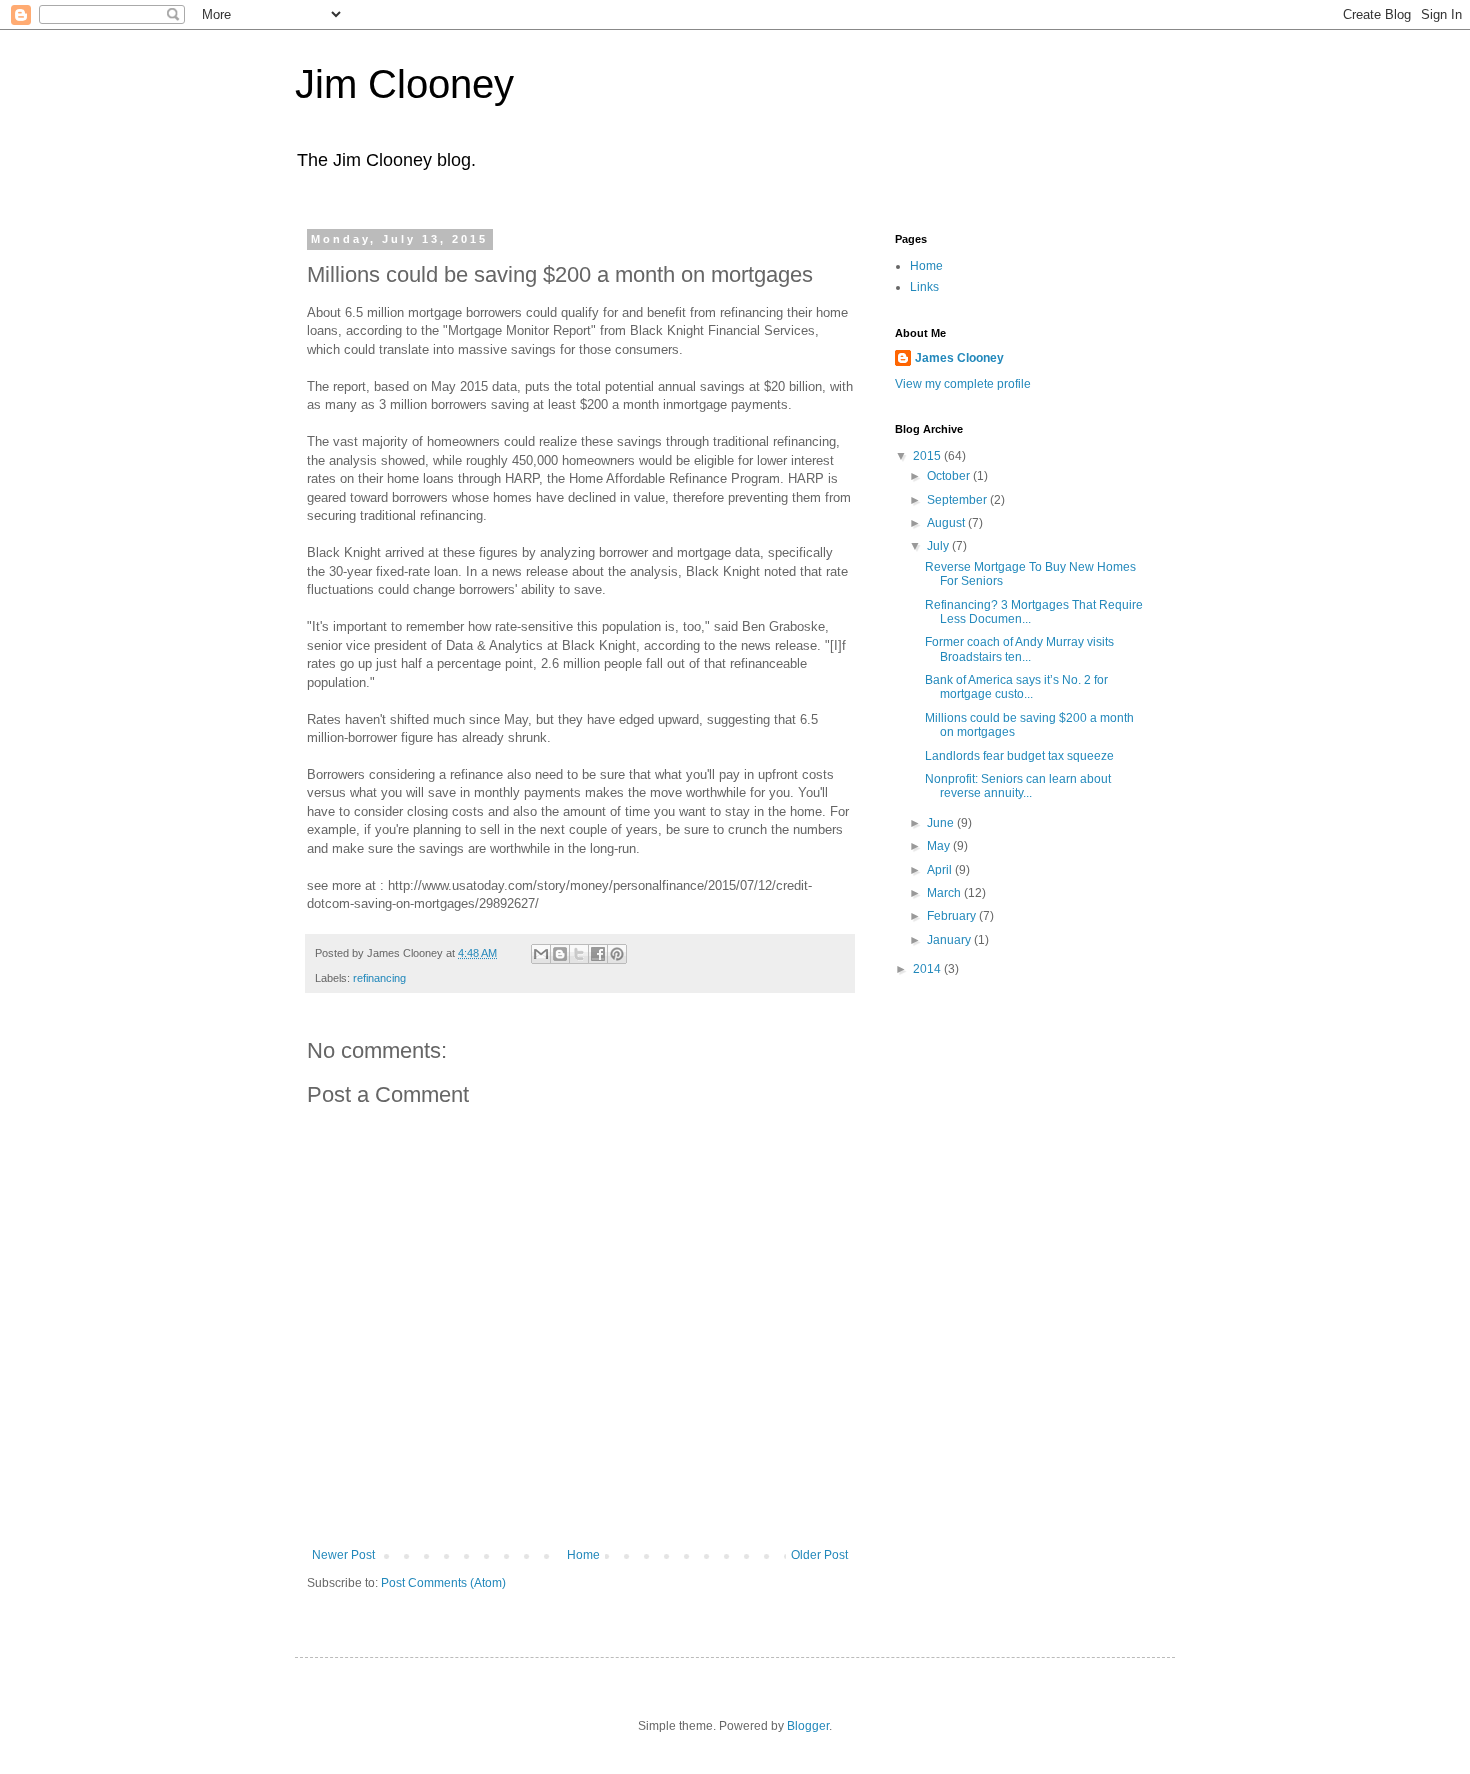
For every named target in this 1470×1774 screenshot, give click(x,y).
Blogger (808, 1726)
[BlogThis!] (560, 954)
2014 (928, 969)
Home (583, 1555)
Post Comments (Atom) (443, 1583)
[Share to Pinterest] (617, 954)
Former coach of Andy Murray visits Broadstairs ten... (1019, 649)
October (950, 476)
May (940, 846)
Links (924, 287)
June (942, 823)
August (947, 523)
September (958, 500)
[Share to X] (579, 954)
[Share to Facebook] (598, 954)
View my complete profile (963, 384)
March (945, 893)
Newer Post (343, 1555)
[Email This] (541, 954)
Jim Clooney (404, 84)
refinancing (379, 978)
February (953, 916)
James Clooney (959, 358)
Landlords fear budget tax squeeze (1019, 756)
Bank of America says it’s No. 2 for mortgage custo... (1016, 687)
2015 (928, 456)
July (939, 546)
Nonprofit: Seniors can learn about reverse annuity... (1018, 786)
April (941, 870)
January (950, 940)
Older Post (819, 1555)
